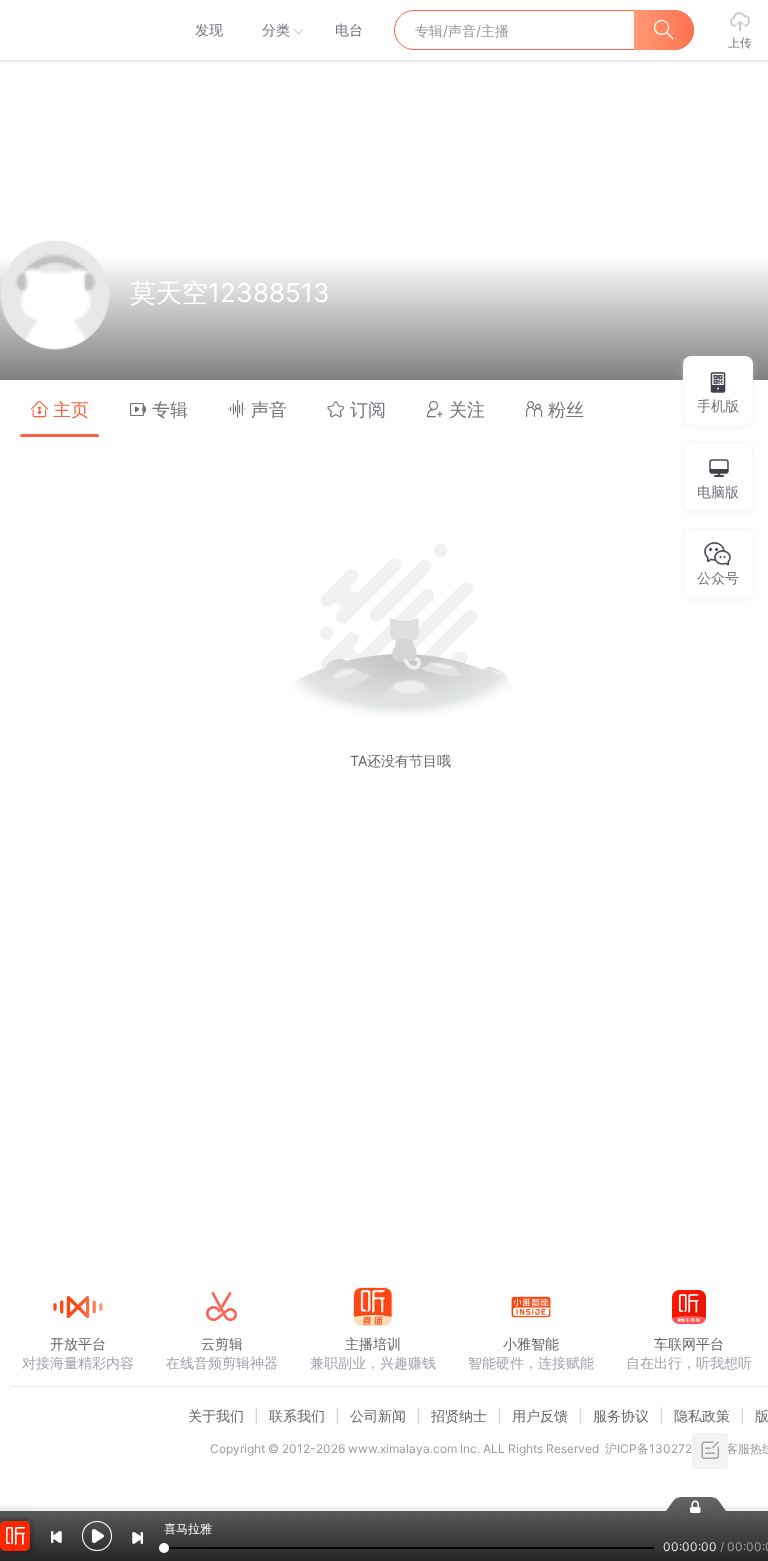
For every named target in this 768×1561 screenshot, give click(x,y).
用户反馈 (540, 1415)
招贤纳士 (459, 1415)
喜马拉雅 (77, 30)
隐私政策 (702, 1415)
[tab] (59, 408)
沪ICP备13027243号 (662, 1448)
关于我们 (216, 1415)
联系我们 (297, 1415)
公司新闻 (378, 1415)
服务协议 (621, 1415)
